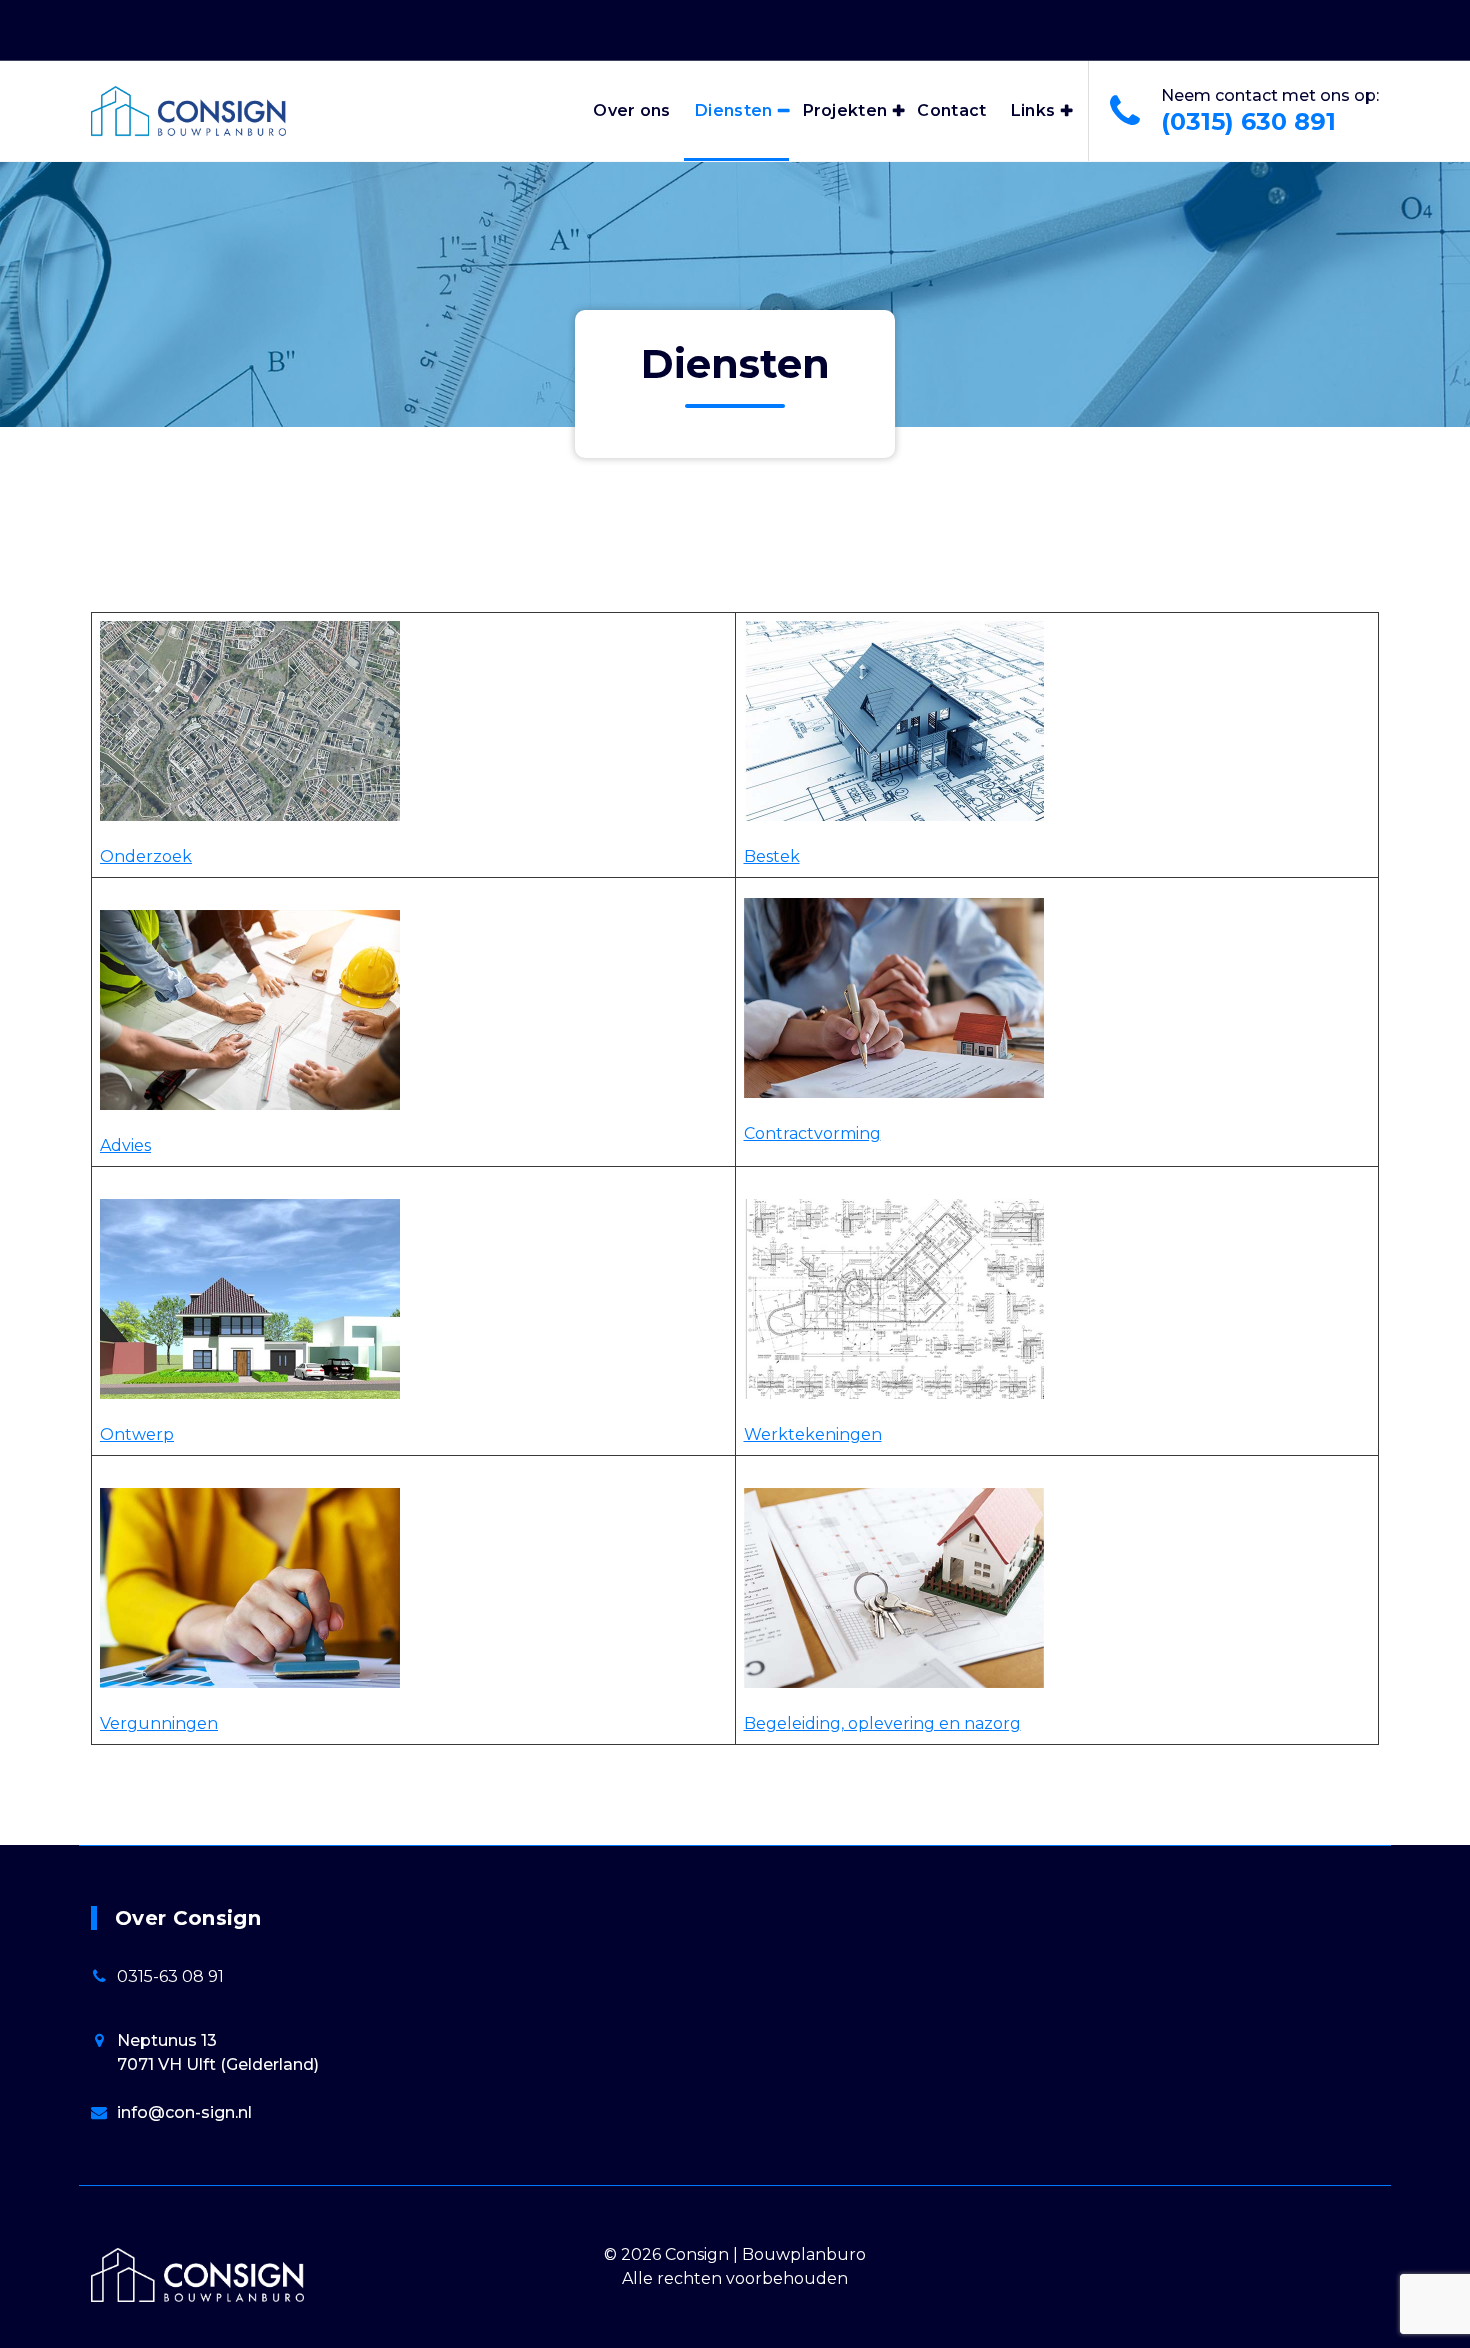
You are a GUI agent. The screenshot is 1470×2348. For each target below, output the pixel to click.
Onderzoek (146, 856)
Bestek (772, 856)
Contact (951, 110)
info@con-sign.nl (184, 2112)
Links (1033, 110)
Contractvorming (812, 1133)
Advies (125, 1145)
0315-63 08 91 (170, 1976)
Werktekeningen (813, 1434)
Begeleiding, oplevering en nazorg (882, 1723)
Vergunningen (159, 1723)
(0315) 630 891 (1248, 121)
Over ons (631, 110)
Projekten (845, 110)
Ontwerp (137, 1434)
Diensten (733, 110)
